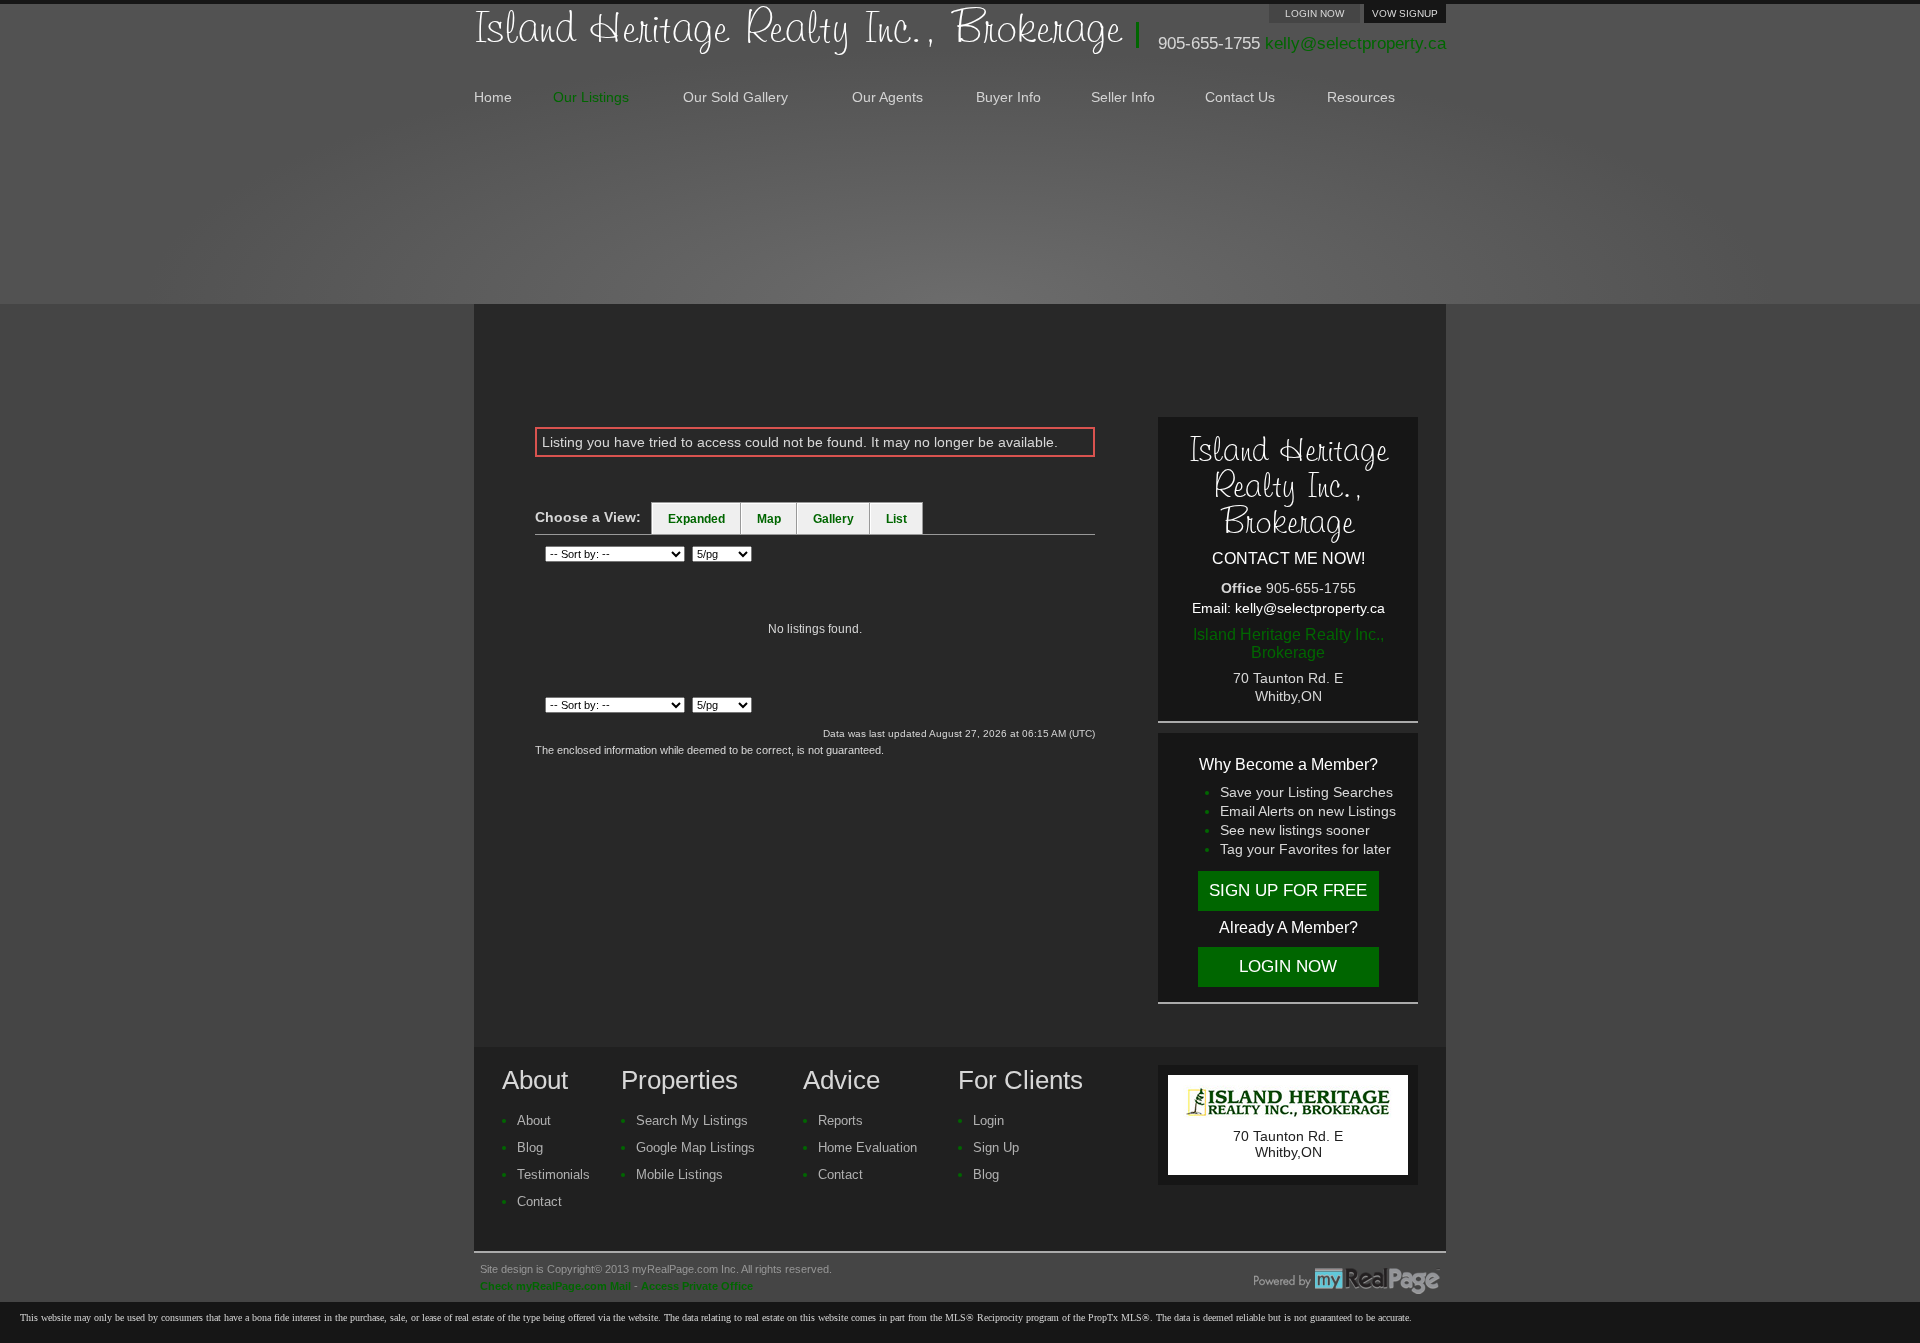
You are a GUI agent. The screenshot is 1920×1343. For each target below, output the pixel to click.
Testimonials (553, 1174)
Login (988, 1120)
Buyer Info (1008, 97)
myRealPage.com (1347, 1281)
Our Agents (887, 97)
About (534, 1120)
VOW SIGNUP (1405, 13)
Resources (1361, 97)
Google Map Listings (695, 1147)
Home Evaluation (867, 1147)
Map (769, 519)
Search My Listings (692, 1120)
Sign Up (996, 1147)
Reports (840, 1120)
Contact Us (1240, 97)
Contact (539, 1201)
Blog (530, 1147)
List (896, 519)
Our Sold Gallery (735, 97)
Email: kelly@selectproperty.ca (1288, 608)
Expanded (696, 519)
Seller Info (1123, 97)
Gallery (833, 519)
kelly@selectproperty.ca (1355, 43)
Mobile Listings (679, 1174)
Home (493, 97)
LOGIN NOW (1314, 13)
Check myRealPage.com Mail (555, 1286)
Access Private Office (697, 1286)
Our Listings (591, 97)
